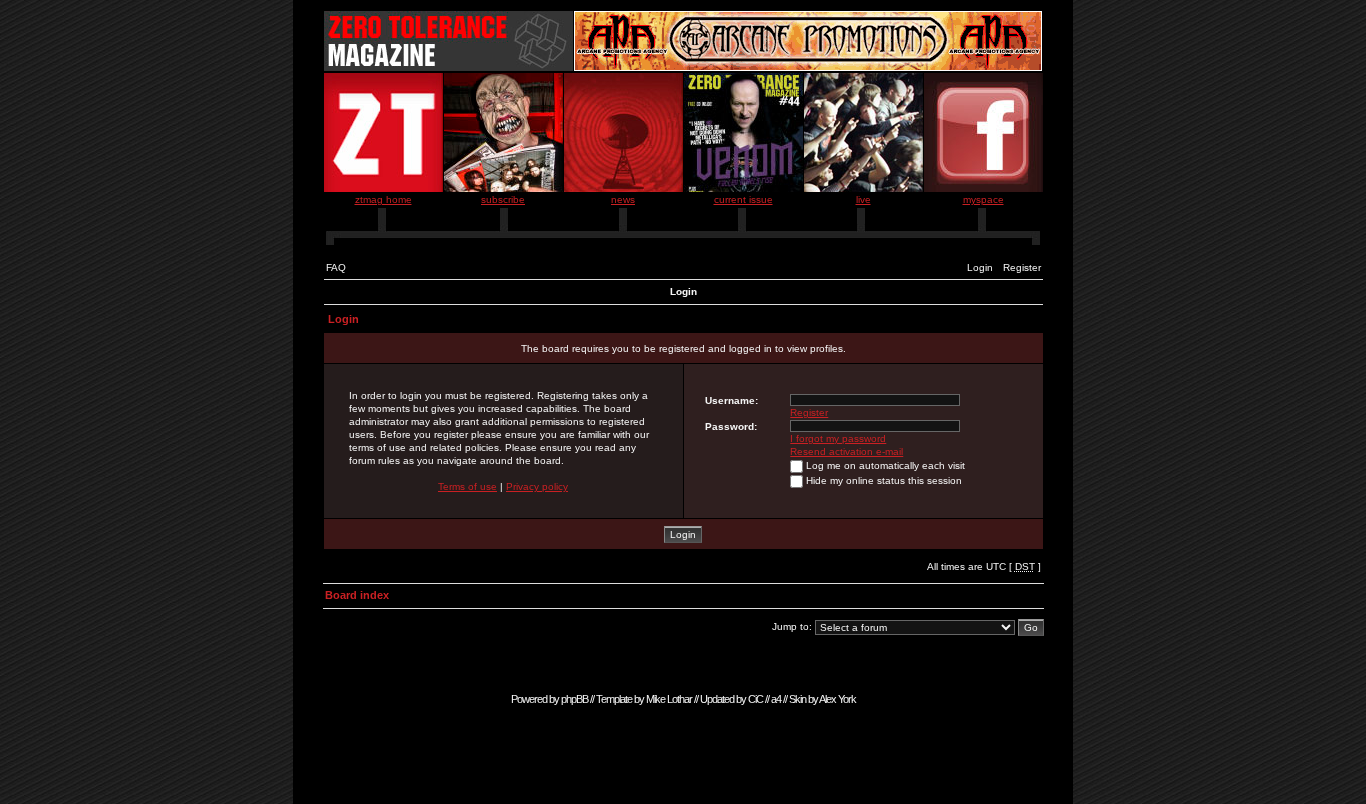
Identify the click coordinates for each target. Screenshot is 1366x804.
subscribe (503, 199)
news (623, 199)
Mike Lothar (669, 699)
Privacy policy (537, 486)
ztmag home (383, 199)
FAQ (336, 267)
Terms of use (467, 486)
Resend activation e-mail (846, 451)
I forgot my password (838, 438)
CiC (755, 699)
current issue (743, 199)
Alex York (837, 699)
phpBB (574, 699)
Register (1022, 267)
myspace (983, 199)
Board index (357, 595)
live (863, 199)
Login (980, 267)
